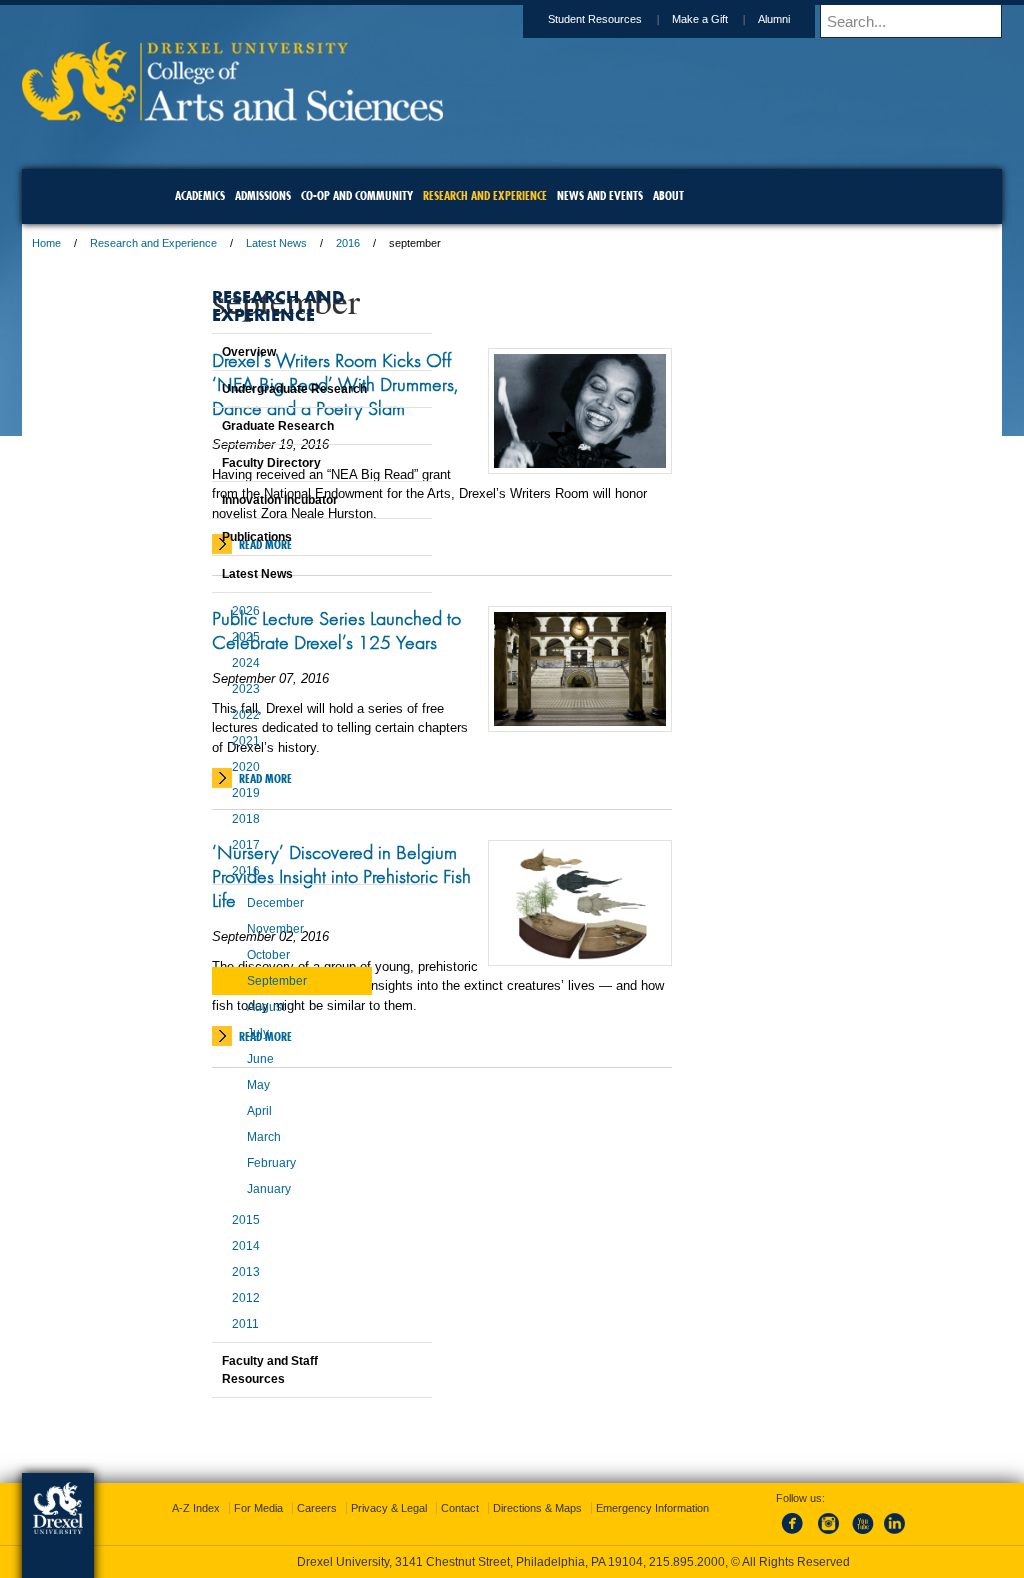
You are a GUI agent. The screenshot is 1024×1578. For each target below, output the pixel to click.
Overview (199, 352)
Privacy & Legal (507, 1508)
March (214, 1137)
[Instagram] (809, 1535)
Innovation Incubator (230, 500)
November (225, 929)
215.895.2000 (687, 1562)
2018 (196, 819)
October (218, 955)
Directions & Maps (655, 1508)
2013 (196, 1272)
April (209, 1111)
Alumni (644, 19)
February (221, 1163)
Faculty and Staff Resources (220, 1370)
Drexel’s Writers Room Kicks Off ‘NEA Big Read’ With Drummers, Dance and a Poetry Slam (438, 396)
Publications (207, 537)
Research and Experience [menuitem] (485, 195)
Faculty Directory (221, 463)
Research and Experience (283, 243)
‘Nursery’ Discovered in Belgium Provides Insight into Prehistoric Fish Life (432, 916)
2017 (196, 845)
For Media (376, 1508)
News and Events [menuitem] (600, 195)
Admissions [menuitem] (263, 195)
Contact (578, 1508)
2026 (196, 611)
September (227, 981)
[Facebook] (776, 1535)
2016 (478, 243)
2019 (196, 793)
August (216, 1007)
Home (176, 243)
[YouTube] (842, 1535)
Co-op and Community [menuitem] (357, 195)
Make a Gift (570, 19)
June (210, 1059)
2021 (196, 741)
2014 (196, 1246)
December (225, 903)
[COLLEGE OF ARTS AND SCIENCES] (362, 115)
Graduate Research (228, 426)
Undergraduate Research (244, 389)
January (219, 1189)
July (208, 1033)
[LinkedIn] (875, 1535)
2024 (196, 663)
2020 (196, 767)
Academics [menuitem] (200, 195)
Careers (435, 1508)
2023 (196, 689)
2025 (196, 637)
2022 (196, 715)
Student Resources (465, 19)
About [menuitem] (668, 195)
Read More (395, 568)
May (208, 1085)
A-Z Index (314, 1508)
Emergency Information (495, 1528)
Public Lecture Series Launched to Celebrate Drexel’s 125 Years (428, 666)
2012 (196, 1298)
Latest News (406, 243)
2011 (195, 1324)
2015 (196, 1220)
